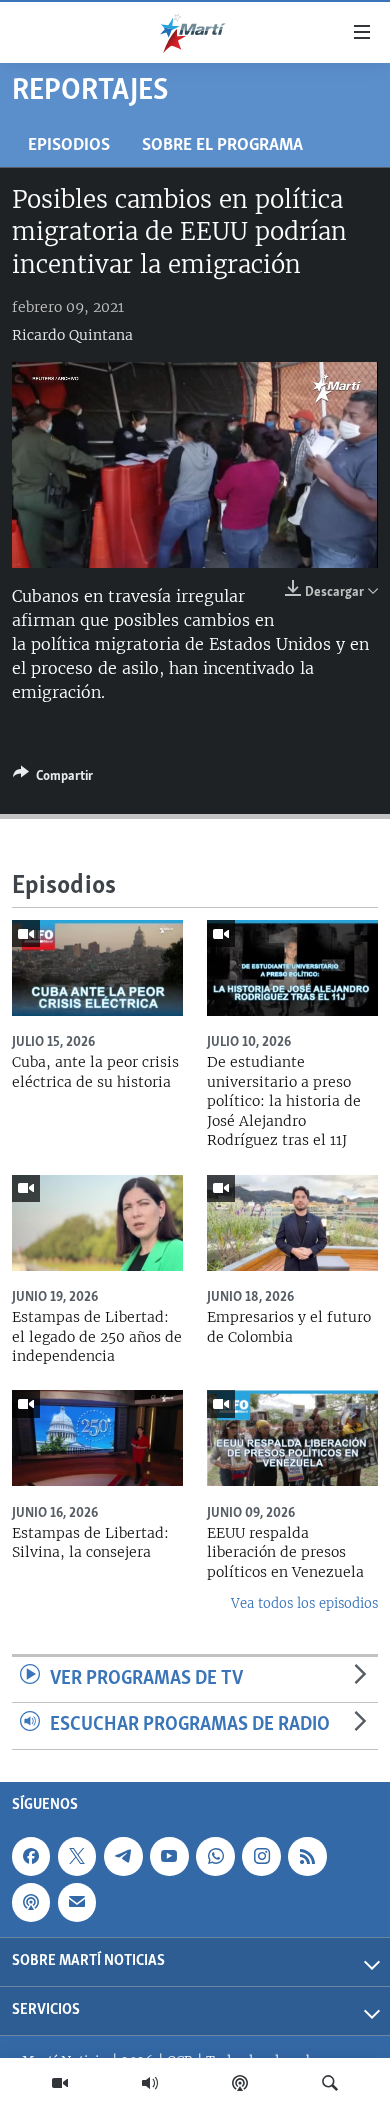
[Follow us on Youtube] (169, 1856)
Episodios (69, 145)
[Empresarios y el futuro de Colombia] (292, 1223)
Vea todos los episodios (304, 1603)
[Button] (53, 779)
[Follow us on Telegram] (123, 1856)
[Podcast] (240, 2083)
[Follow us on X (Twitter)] (77, 1856)
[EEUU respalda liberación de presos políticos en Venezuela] (292, 1438)
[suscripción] (77, 1902)
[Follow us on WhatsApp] (215, 1856)
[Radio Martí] (150, 2083)
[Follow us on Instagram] (261, 1856)
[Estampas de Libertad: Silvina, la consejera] (97, 1438)
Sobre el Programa (222, 145)
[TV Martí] (60, 2083)
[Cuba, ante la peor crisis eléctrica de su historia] (97, 968)
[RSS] (307, 1856)
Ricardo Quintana (72, 335)
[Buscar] (330, 2083)
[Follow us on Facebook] (31, 1856)
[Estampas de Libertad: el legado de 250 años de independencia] (97, 1223)
